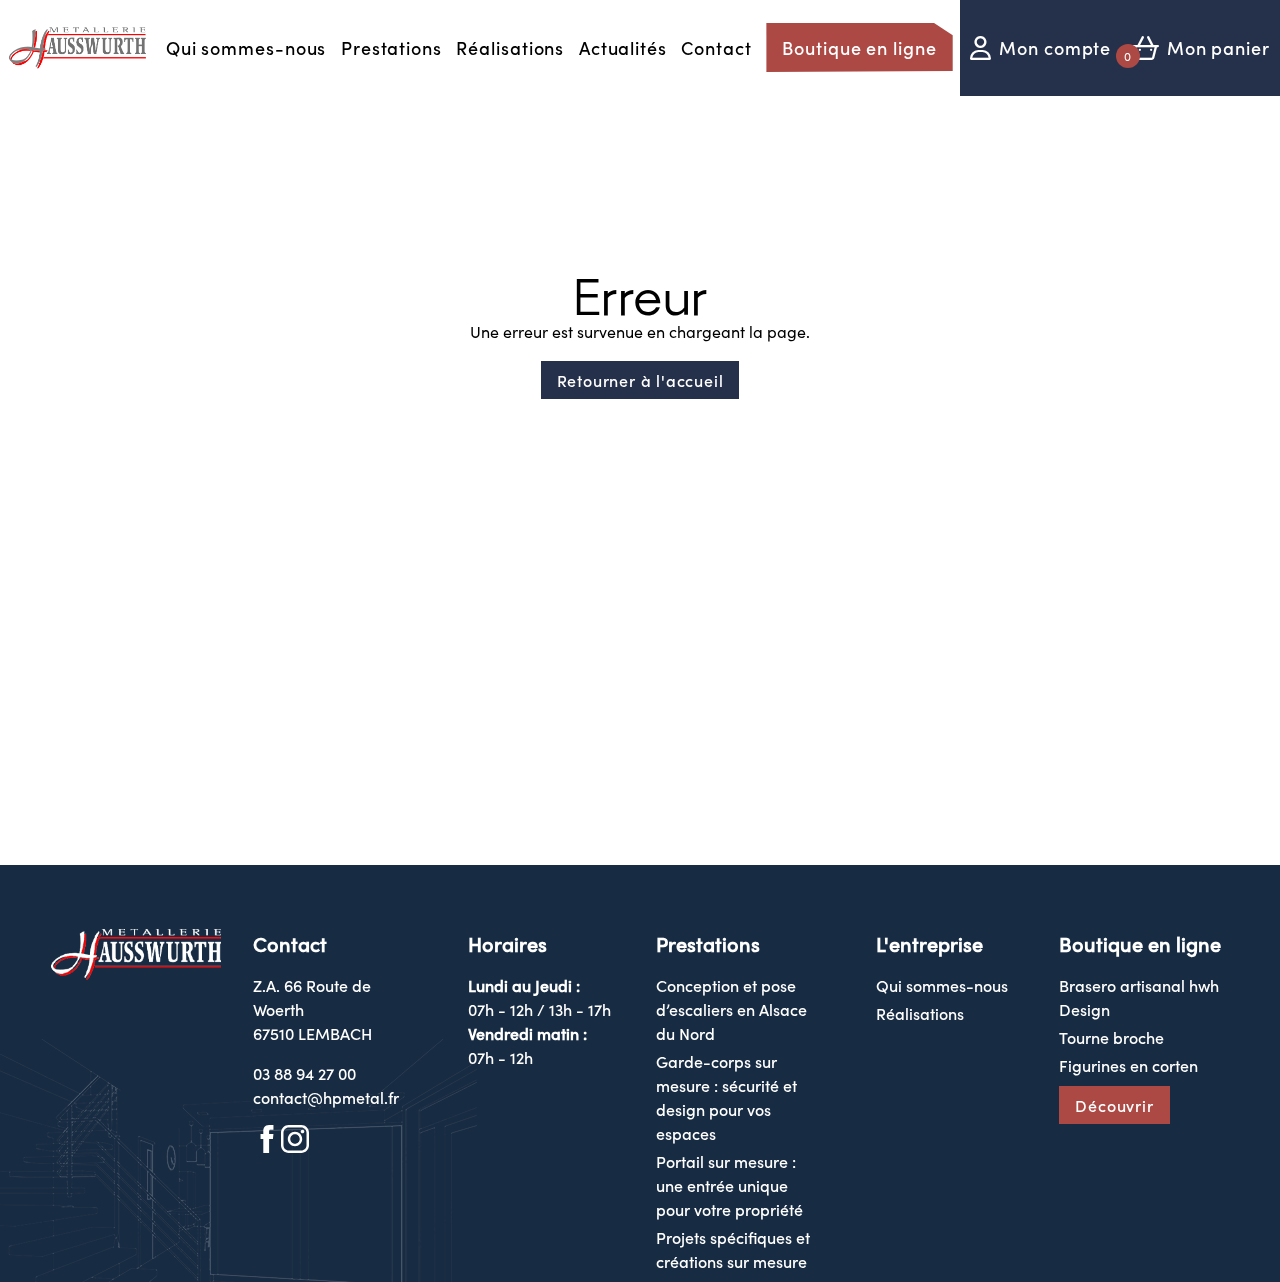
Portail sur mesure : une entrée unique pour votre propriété (729, 1185)
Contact (716, 47)
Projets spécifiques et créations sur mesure (733, 1249)
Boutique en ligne (859, 47)
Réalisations (510, 47)
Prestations (391, 47)
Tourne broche (1111, 1037)
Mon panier (1218, 47)
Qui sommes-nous (246, 47)
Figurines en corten (1128, 1065)
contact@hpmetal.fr (326, 1097)
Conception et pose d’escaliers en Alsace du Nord (731, 1009)
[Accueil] (79, 48)
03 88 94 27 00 (304, 1073)
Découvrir (1114, 1105)
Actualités (623, 47)
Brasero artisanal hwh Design (1139, 997)
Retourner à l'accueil (640, 380)
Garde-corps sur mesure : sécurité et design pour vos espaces (726, 1097)
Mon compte (1055, 47)
